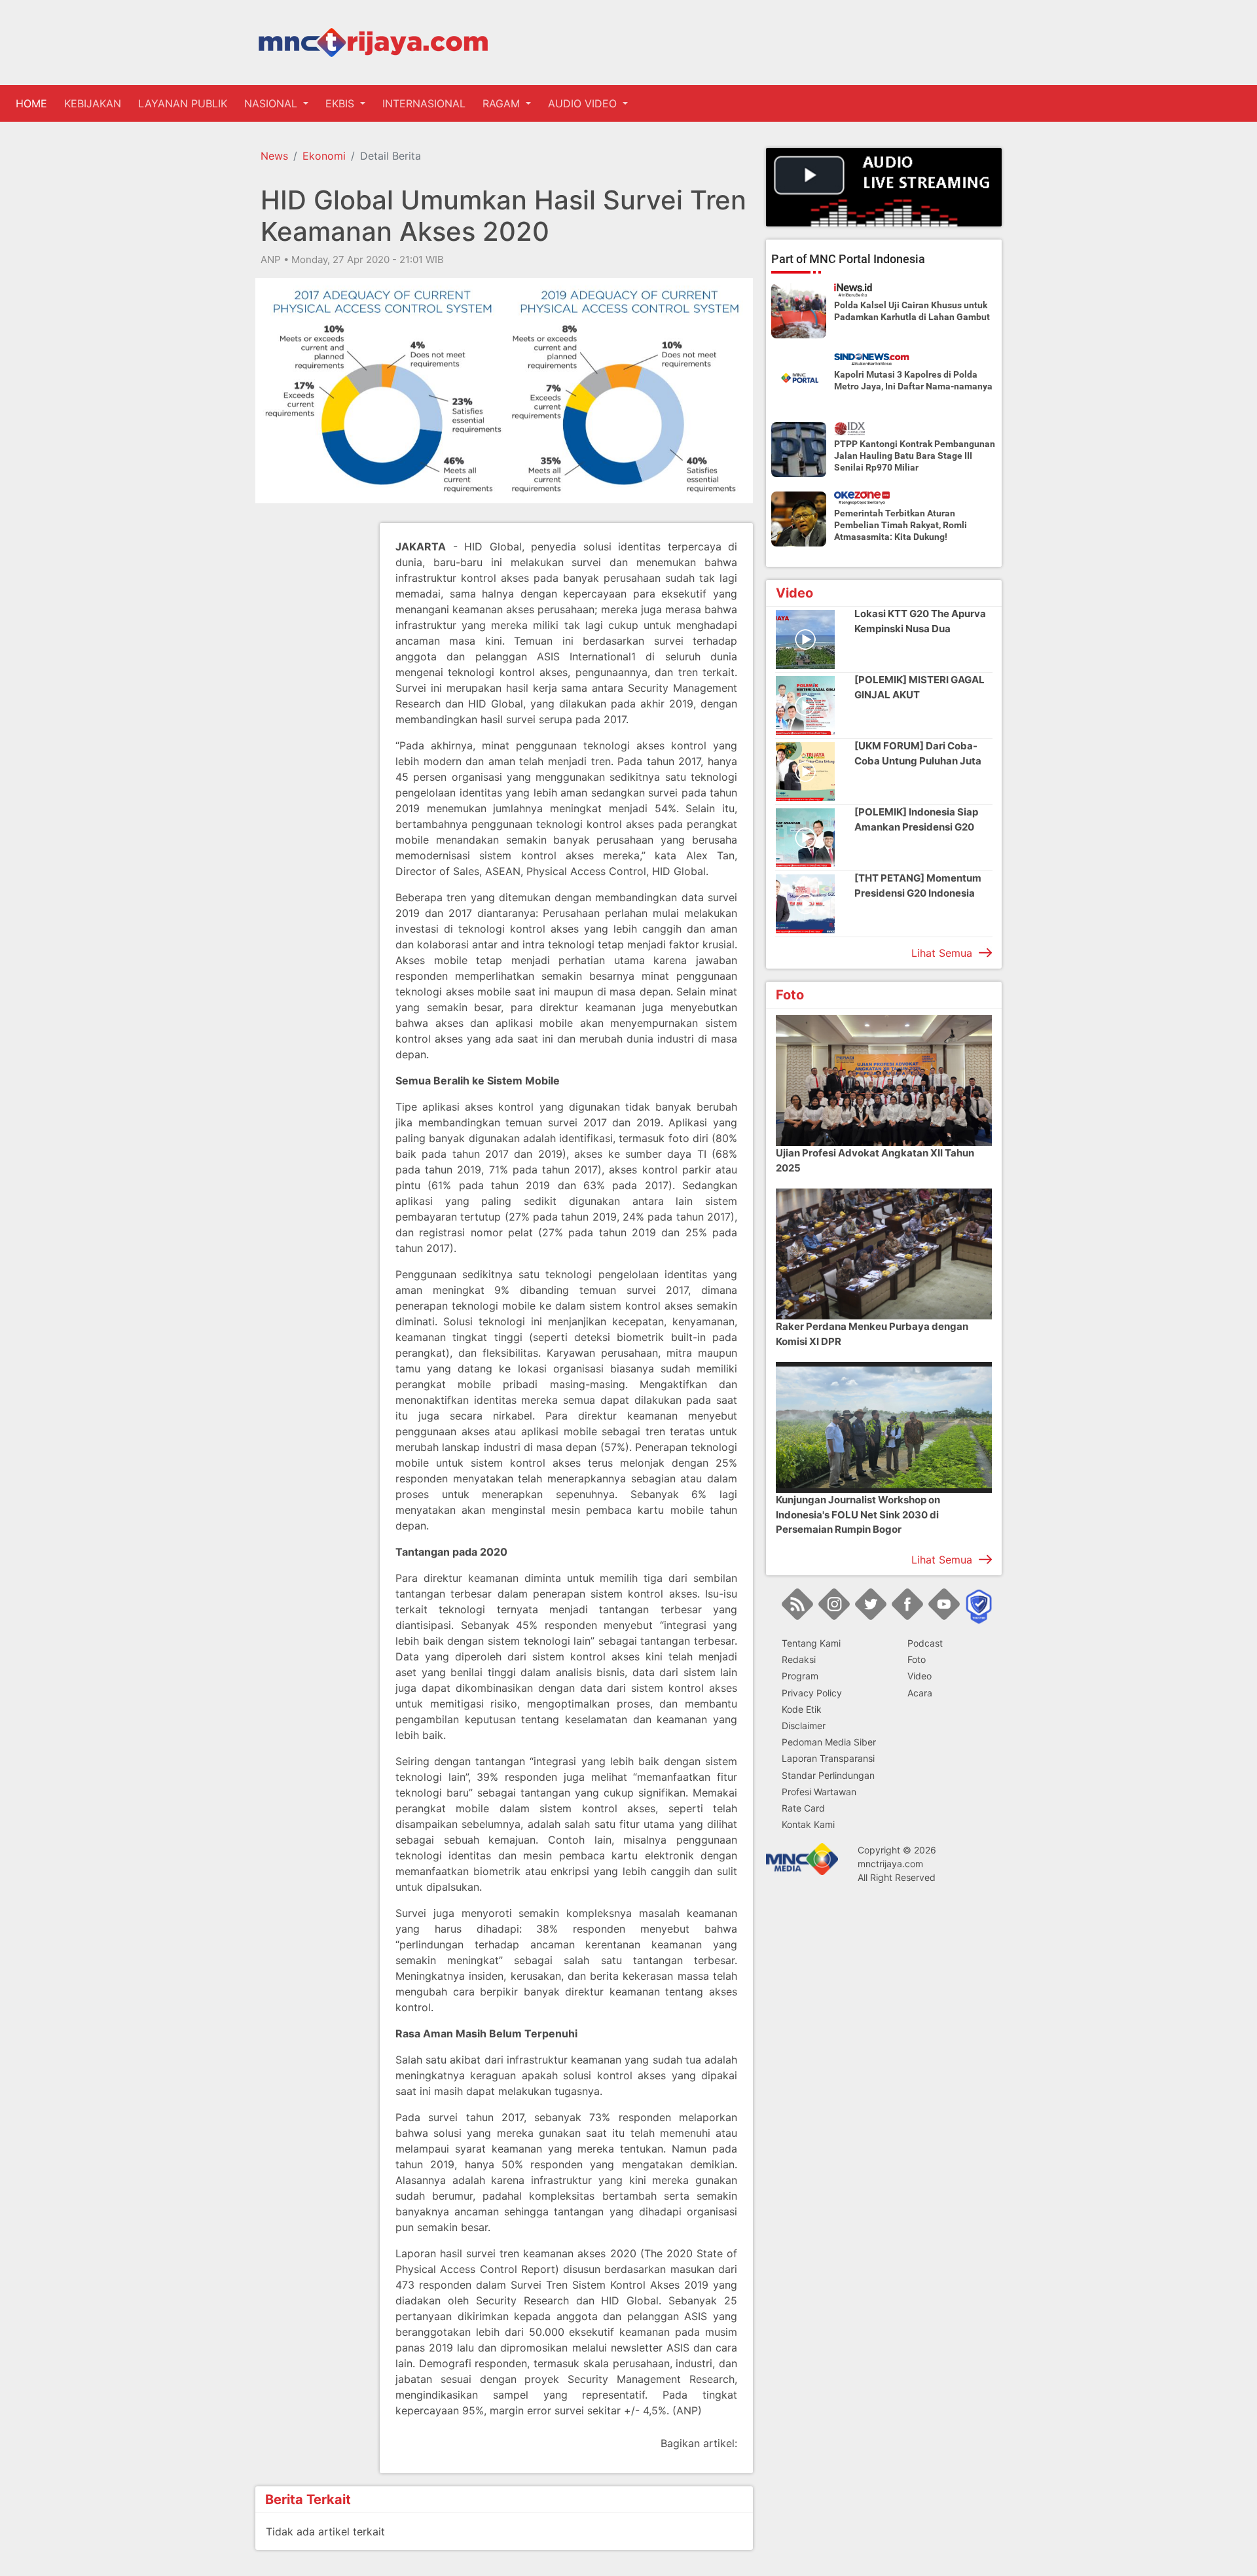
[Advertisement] (308, 719)
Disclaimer (804, 1725)
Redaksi (799, 1659)
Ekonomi (324, 156)
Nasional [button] (272, 103)
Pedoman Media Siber (829, 1742)
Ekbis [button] (341, 103)
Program (800, 1676)
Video (920, 1676)
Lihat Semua (942, 953)
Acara (920, 1692)
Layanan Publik (183, 103)
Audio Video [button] (584, 103)
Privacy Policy (812, 1692)
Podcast (925, 1643)
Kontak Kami (808, 1824)
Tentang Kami (811, 1643)
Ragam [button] (503, 103)
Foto (917, 1659)
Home (34, 103)
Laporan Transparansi (828, 1758)
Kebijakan (93, 103)
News (274, 156)
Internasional (424, 103)
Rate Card (803, 1807)
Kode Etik (802, 1708)
